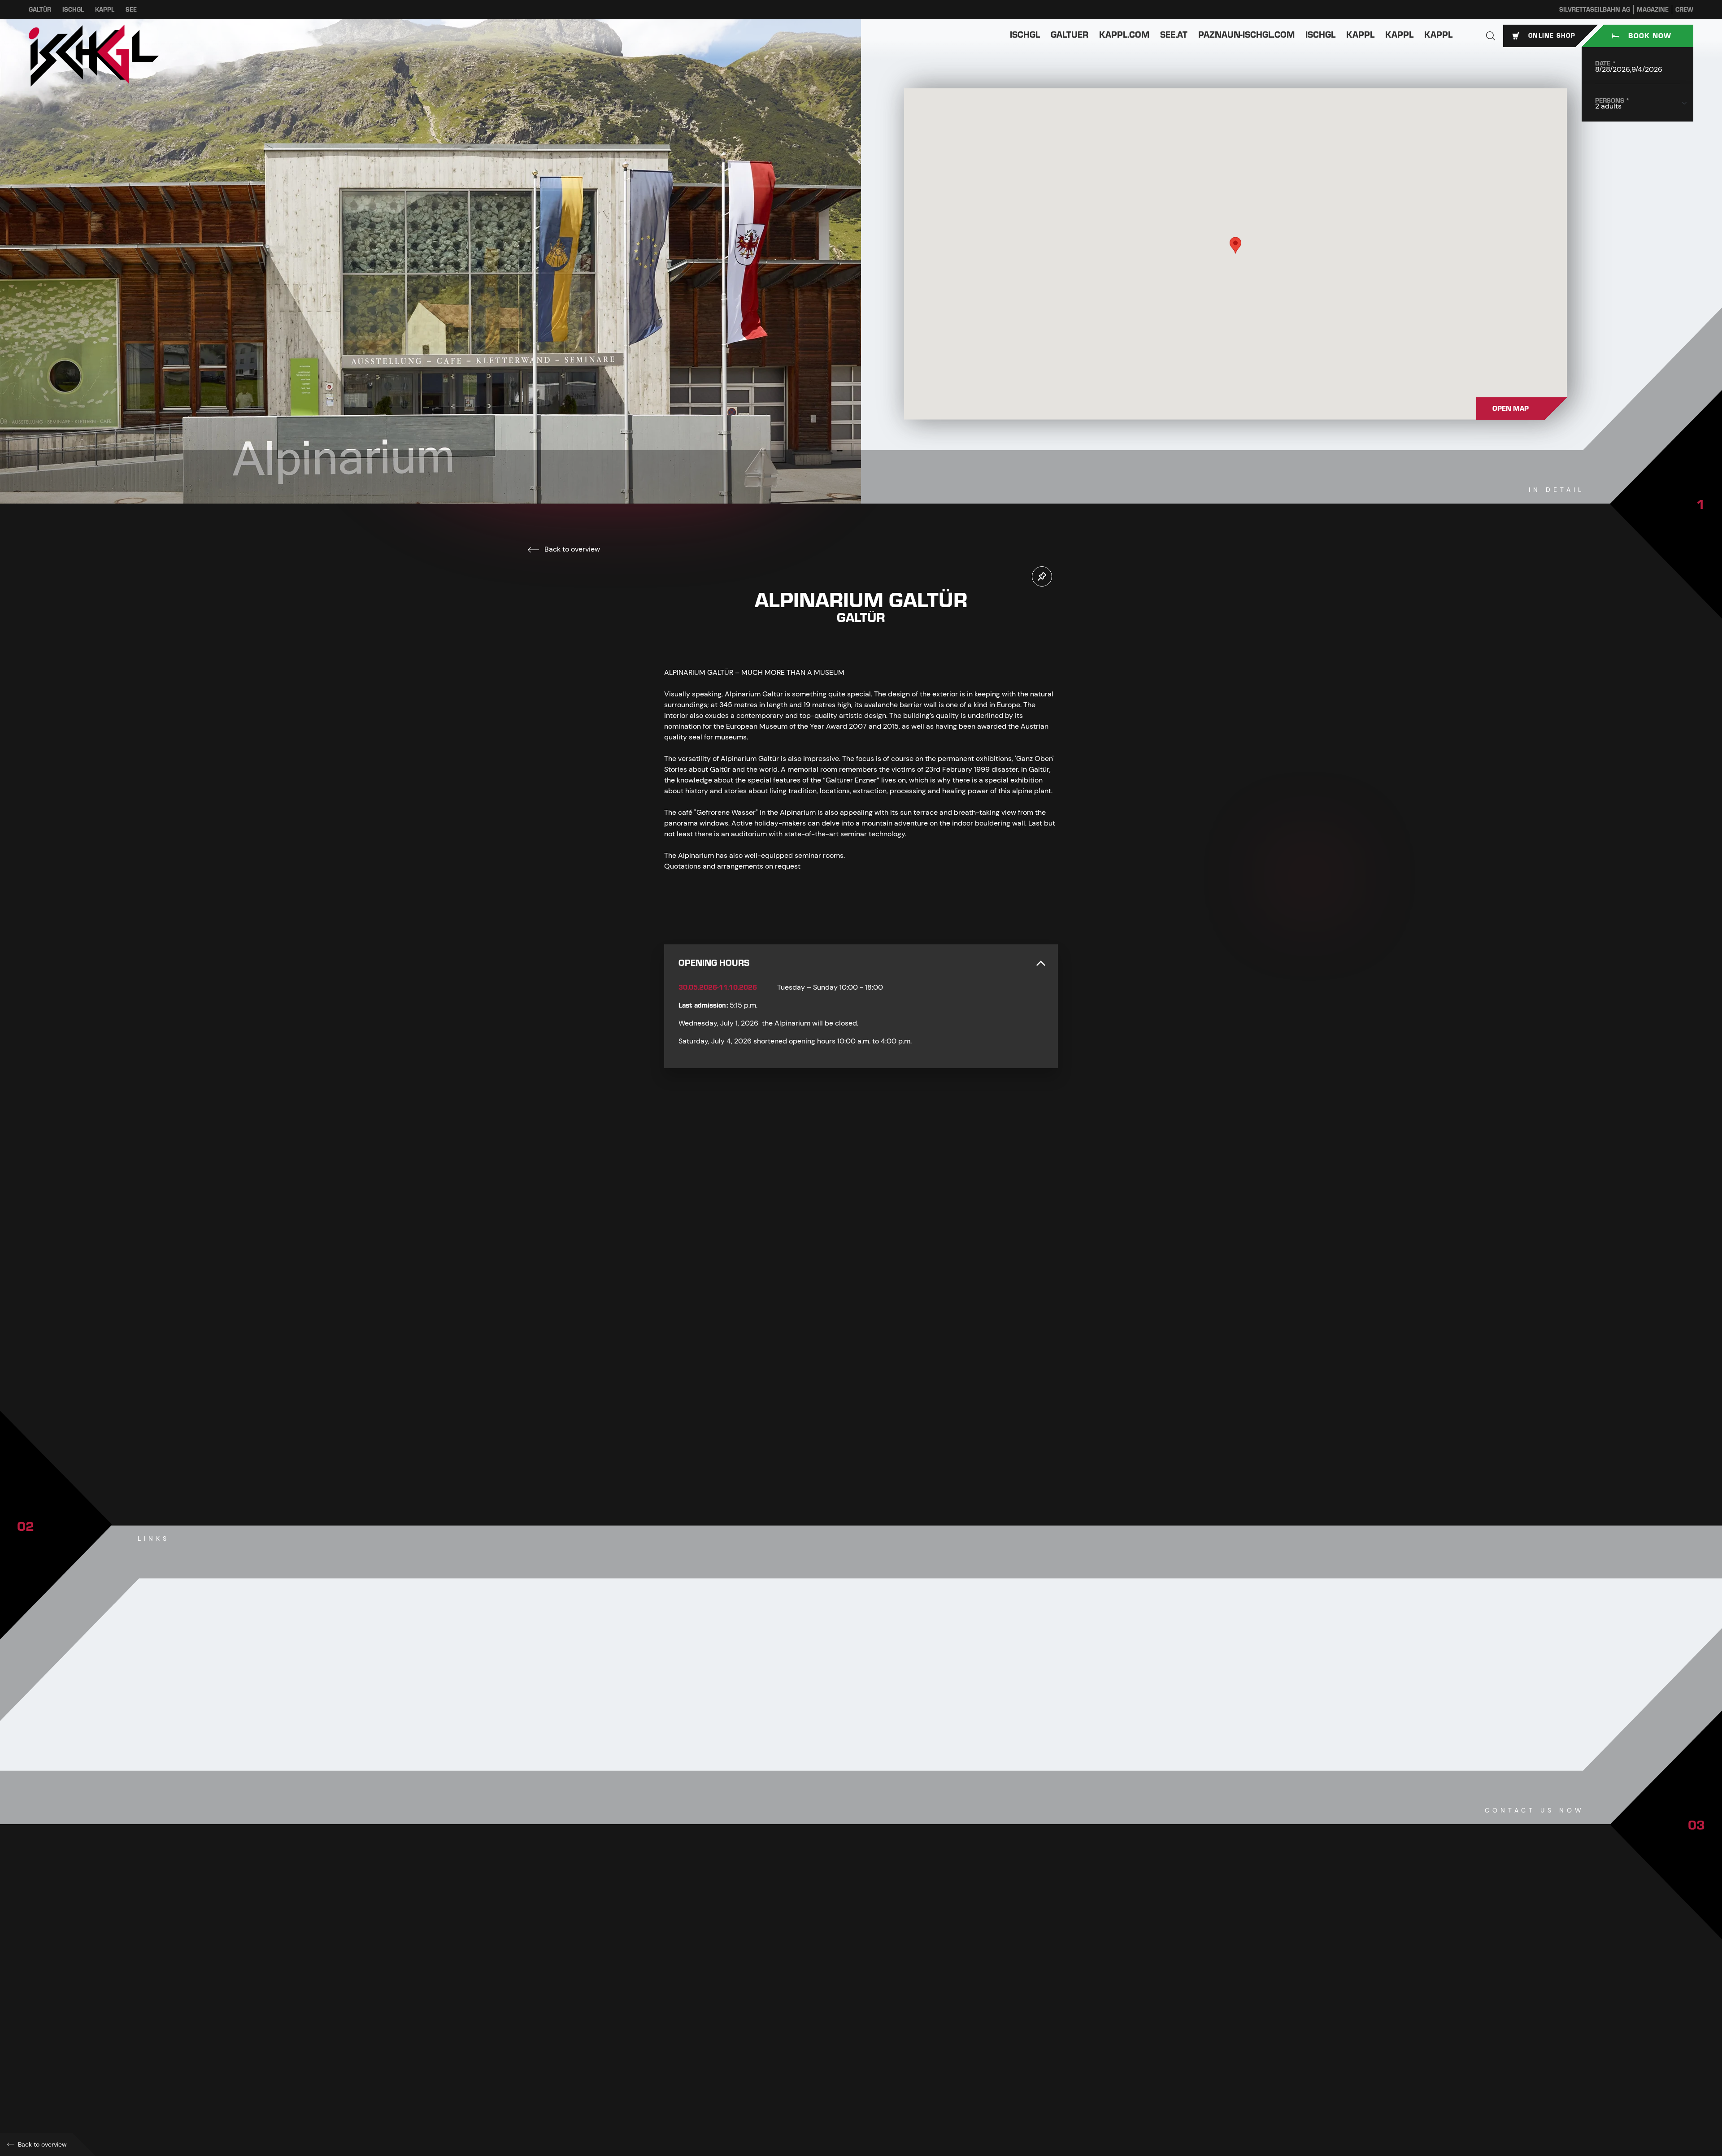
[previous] (835, 1449)
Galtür (40, 10)
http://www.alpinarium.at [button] (719, 2055)
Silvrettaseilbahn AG (1595, 10)
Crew (1684, 10)
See (131, 10)
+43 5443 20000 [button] (708, 2016)
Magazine (1653, 10)
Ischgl (73, 10)
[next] (887, 1449)
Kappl (105, 10)
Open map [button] (1511, 409)
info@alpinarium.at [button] (713, 2036)
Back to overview (571, 549)
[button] (1491, 36)
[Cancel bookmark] (1042, 576)
